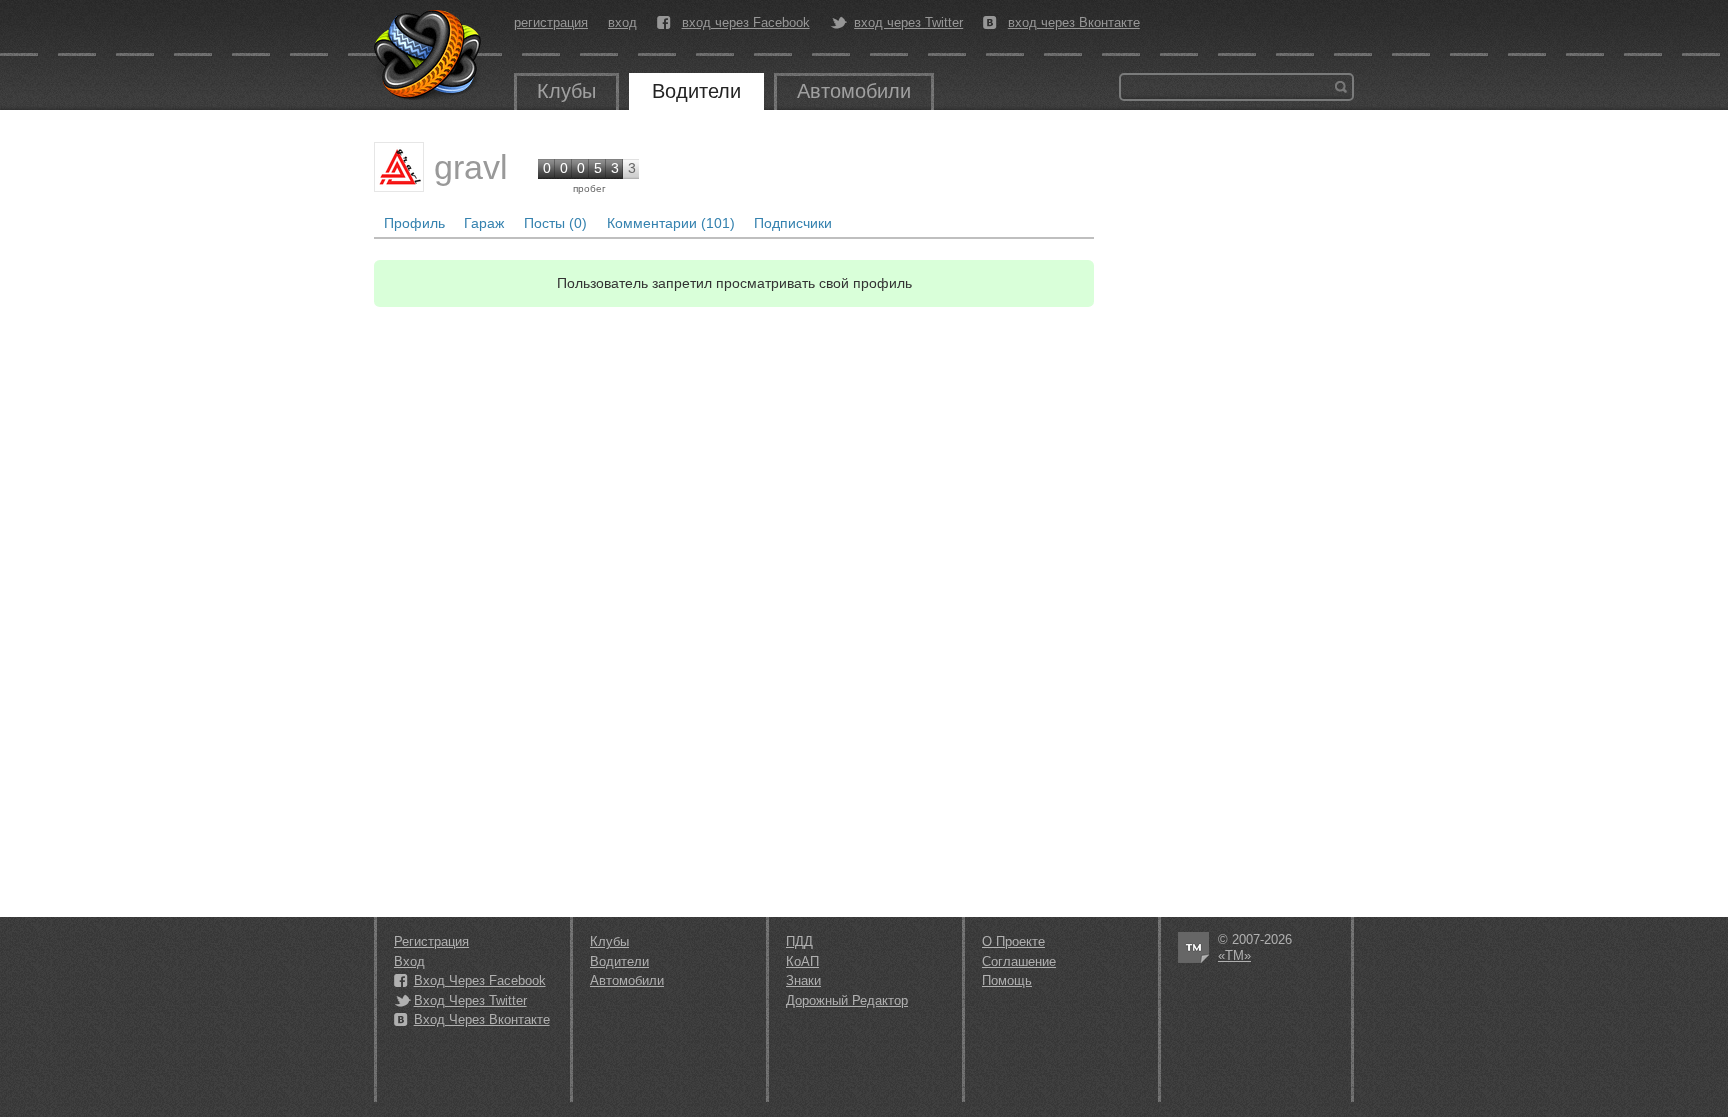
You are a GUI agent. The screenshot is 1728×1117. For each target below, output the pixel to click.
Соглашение (1019, 961)
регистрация (551, 22)
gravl (471, 167)
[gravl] (399, 167)
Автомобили (854, 91)
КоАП (802, 961)
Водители (696, 91)
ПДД (799, 941)
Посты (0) (555, 223)
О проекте (1013, 941)
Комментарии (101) (671, 223)
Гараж (484, 223)
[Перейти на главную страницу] (429, 55)
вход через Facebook (746, 23)
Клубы (566, 91)
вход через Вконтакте (1074, 23)
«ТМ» (1234, 955)
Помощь (1007, 980)
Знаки (803, 980)
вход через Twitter (908, 23)
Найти (1341, 87)
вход (622, 22)
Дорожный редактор (847, 1000)
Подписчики (793, 223)
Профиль (414, 223)
